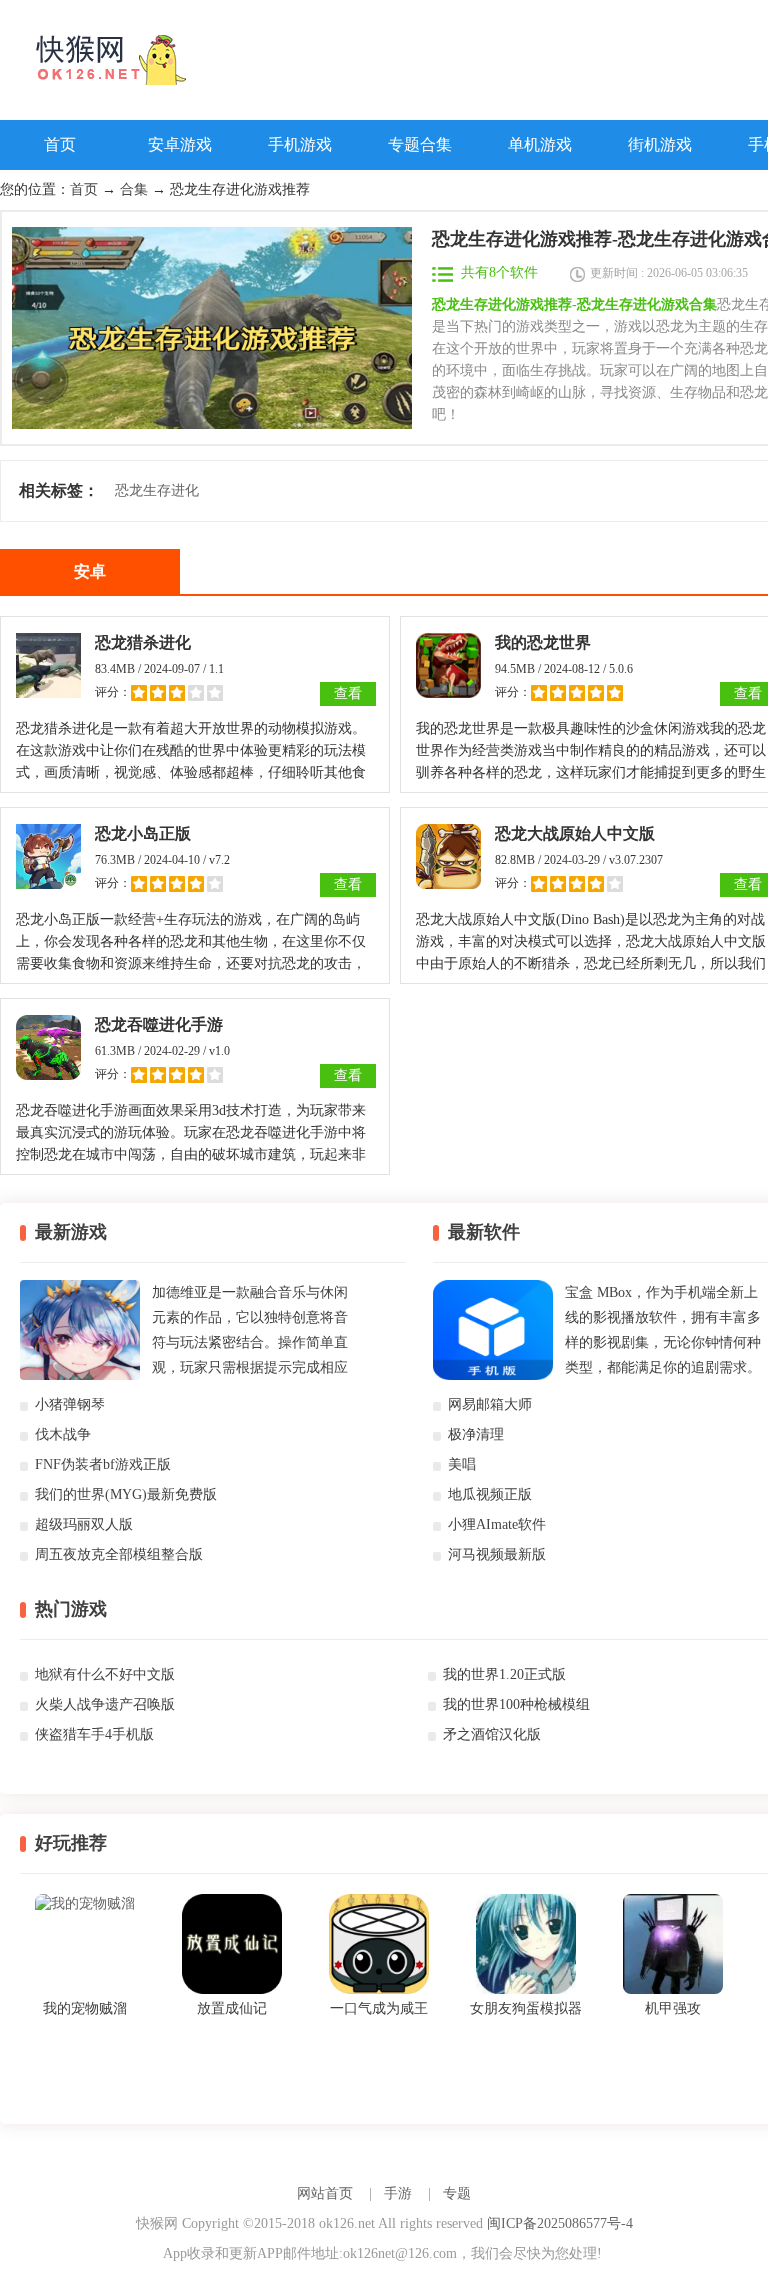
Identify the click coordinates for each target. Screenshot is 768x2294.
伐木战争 (63, 1434)
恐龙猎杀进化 (143, 642)
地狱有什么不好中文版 (105, 1674)
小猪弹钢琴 (70, 1404)
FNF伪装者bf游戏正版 (103, 1464)
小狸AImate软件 (497, 1524)
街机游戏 (660, 144)
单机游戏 (540, 144)
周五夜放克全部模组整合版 (119, 1554)
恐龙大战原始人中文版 (575, 833)
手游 (398, 2193)
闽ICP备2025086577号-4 (560, 2223)
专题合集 (420, 144)
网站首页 (325, 2193)
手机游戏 (300, 144)
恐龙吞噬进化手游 (159, 1024)
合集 (134, 189)
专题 (457, 2193)
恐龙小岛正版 (143, 833)
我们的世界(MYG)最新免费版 (126, 1494)
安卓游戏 (180, 144)
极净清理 (476, 1434)
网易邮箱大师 (490, 1404)
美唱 (462, 1464)
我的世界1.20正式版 (504, 1674)
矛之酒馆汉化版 (492, 1734)
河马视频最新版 (497, 1554)
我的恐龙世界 (543, 642)
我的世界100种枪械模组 (516, 1704)
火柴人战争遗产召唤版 (105, 1704)
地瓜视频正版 (490, 1494)
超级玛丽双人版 (84, 1524)
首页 (60, 144)
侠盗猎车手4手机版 (94, 1734)
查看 (348, 693)
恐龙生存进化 (157, 490)
